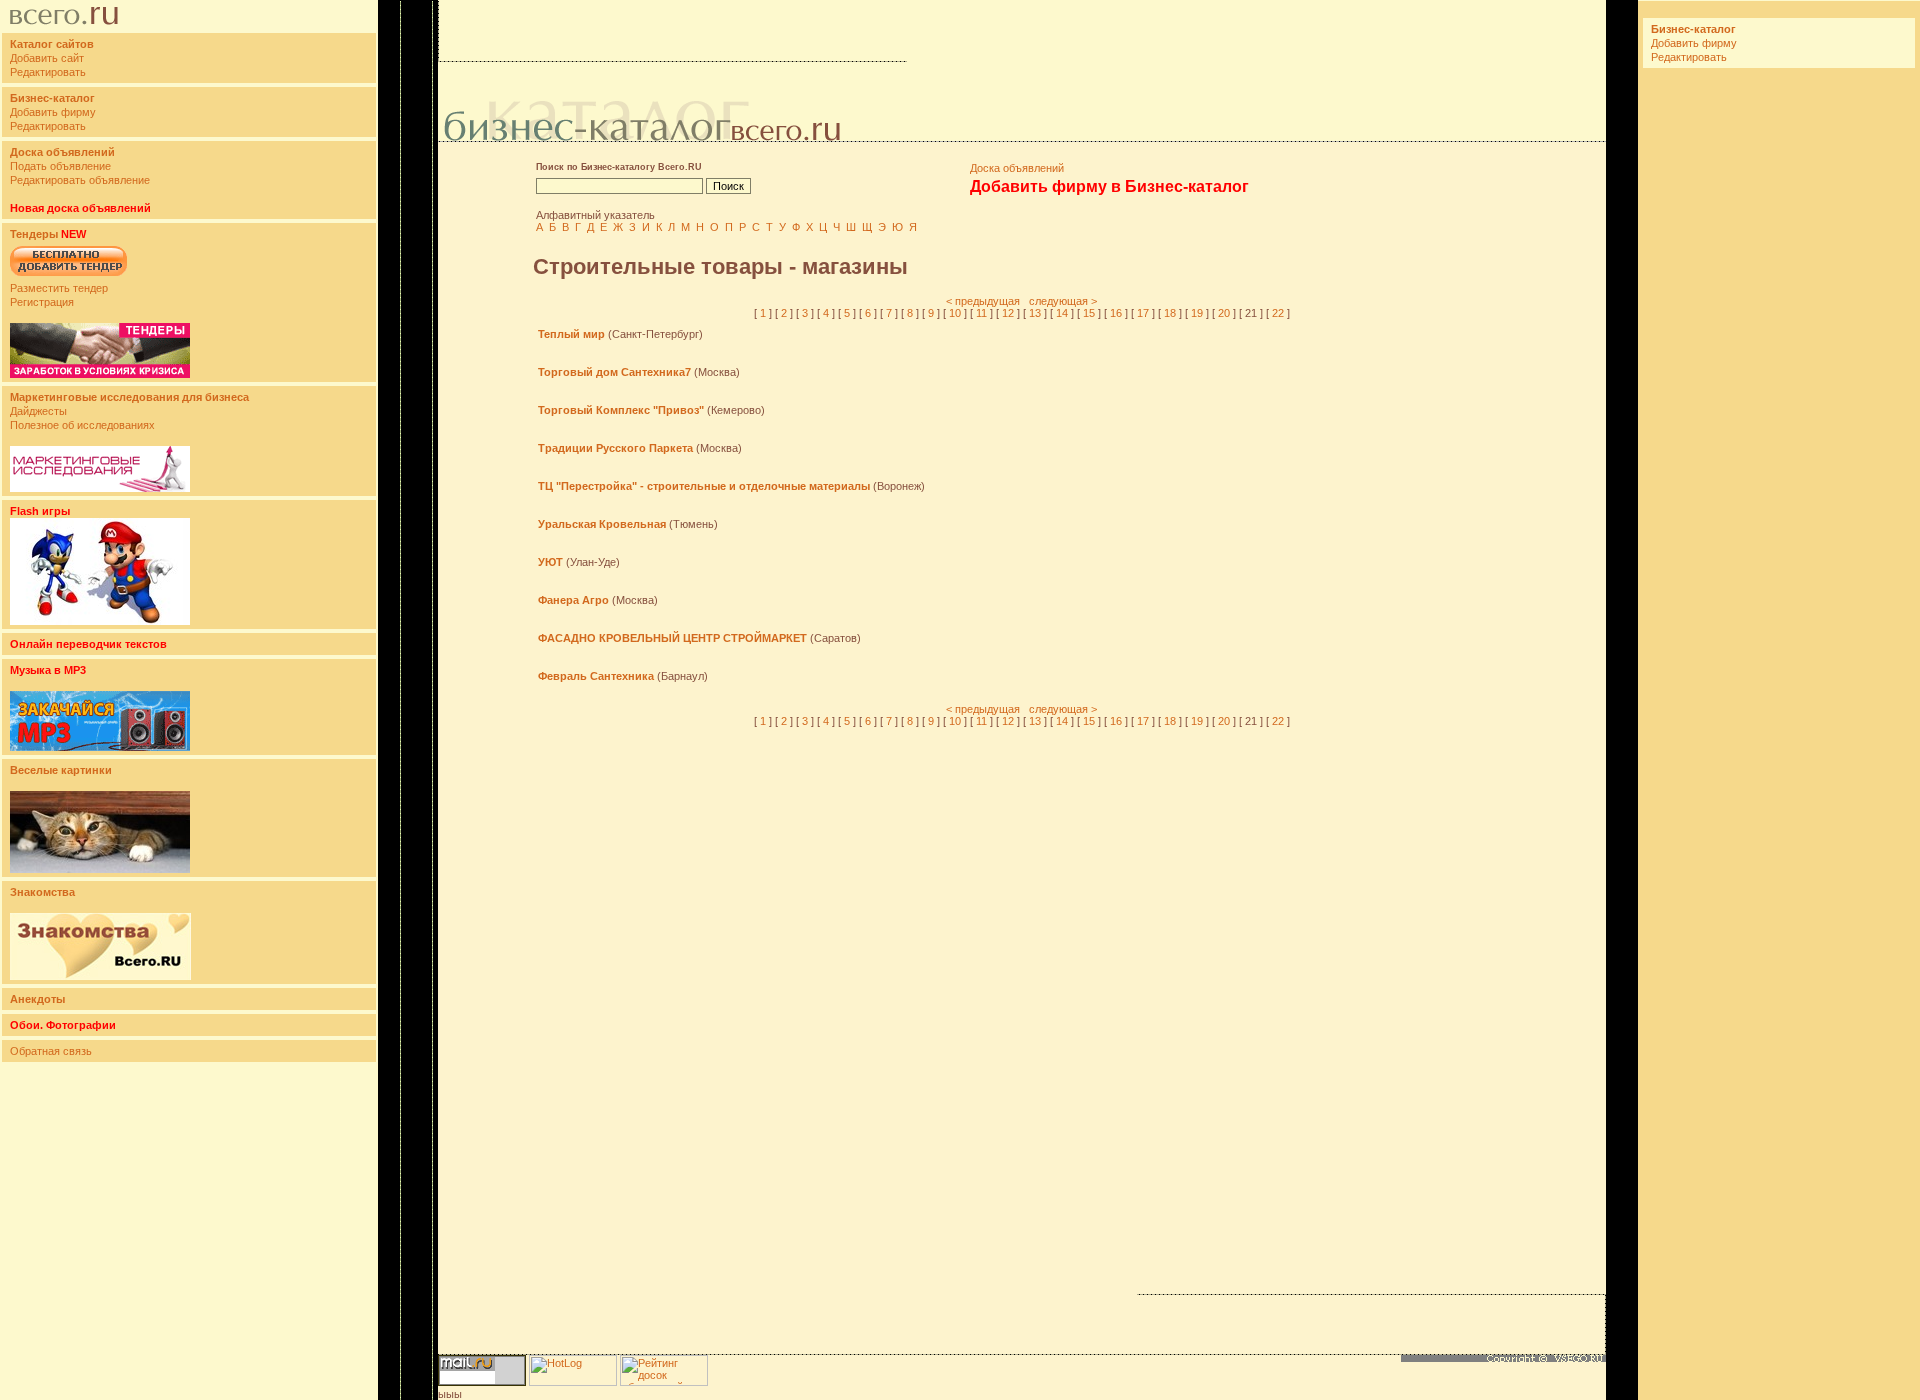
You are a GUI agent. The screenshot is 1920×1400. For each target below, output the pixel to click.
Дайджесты (38, 411)
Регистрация (42, 302)
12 (1008, 313)
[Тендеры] (100, 374)
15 (1089, 313)
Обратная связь (51, 1051)
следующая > (1063, 301)
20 (1224, 313)
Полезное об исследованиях (82, 425)
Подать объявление (60, 166)
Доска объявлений (1017, 168)
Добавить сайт (47, 58)
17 (1143, 313)
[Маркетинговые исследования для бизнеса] (100, 488)
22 (1278, 313)
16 (1116, 313)
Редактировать (48, 72)
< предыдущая (983, 301)
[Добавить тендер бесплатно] (68, 277)
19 (1197, 313)
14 (1062, 313)
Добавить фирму (53, 112)
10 (955, 313)
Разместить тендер (59, 288)
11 (981, 313)
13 (1035, 313)
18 (1170, 313)
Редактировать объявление (80, 180)
